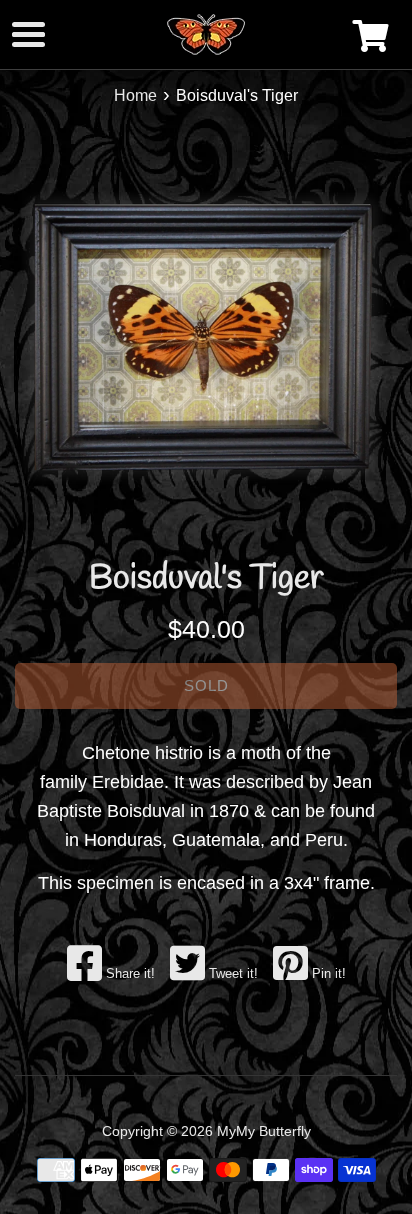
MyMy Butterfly (264, 1131)
